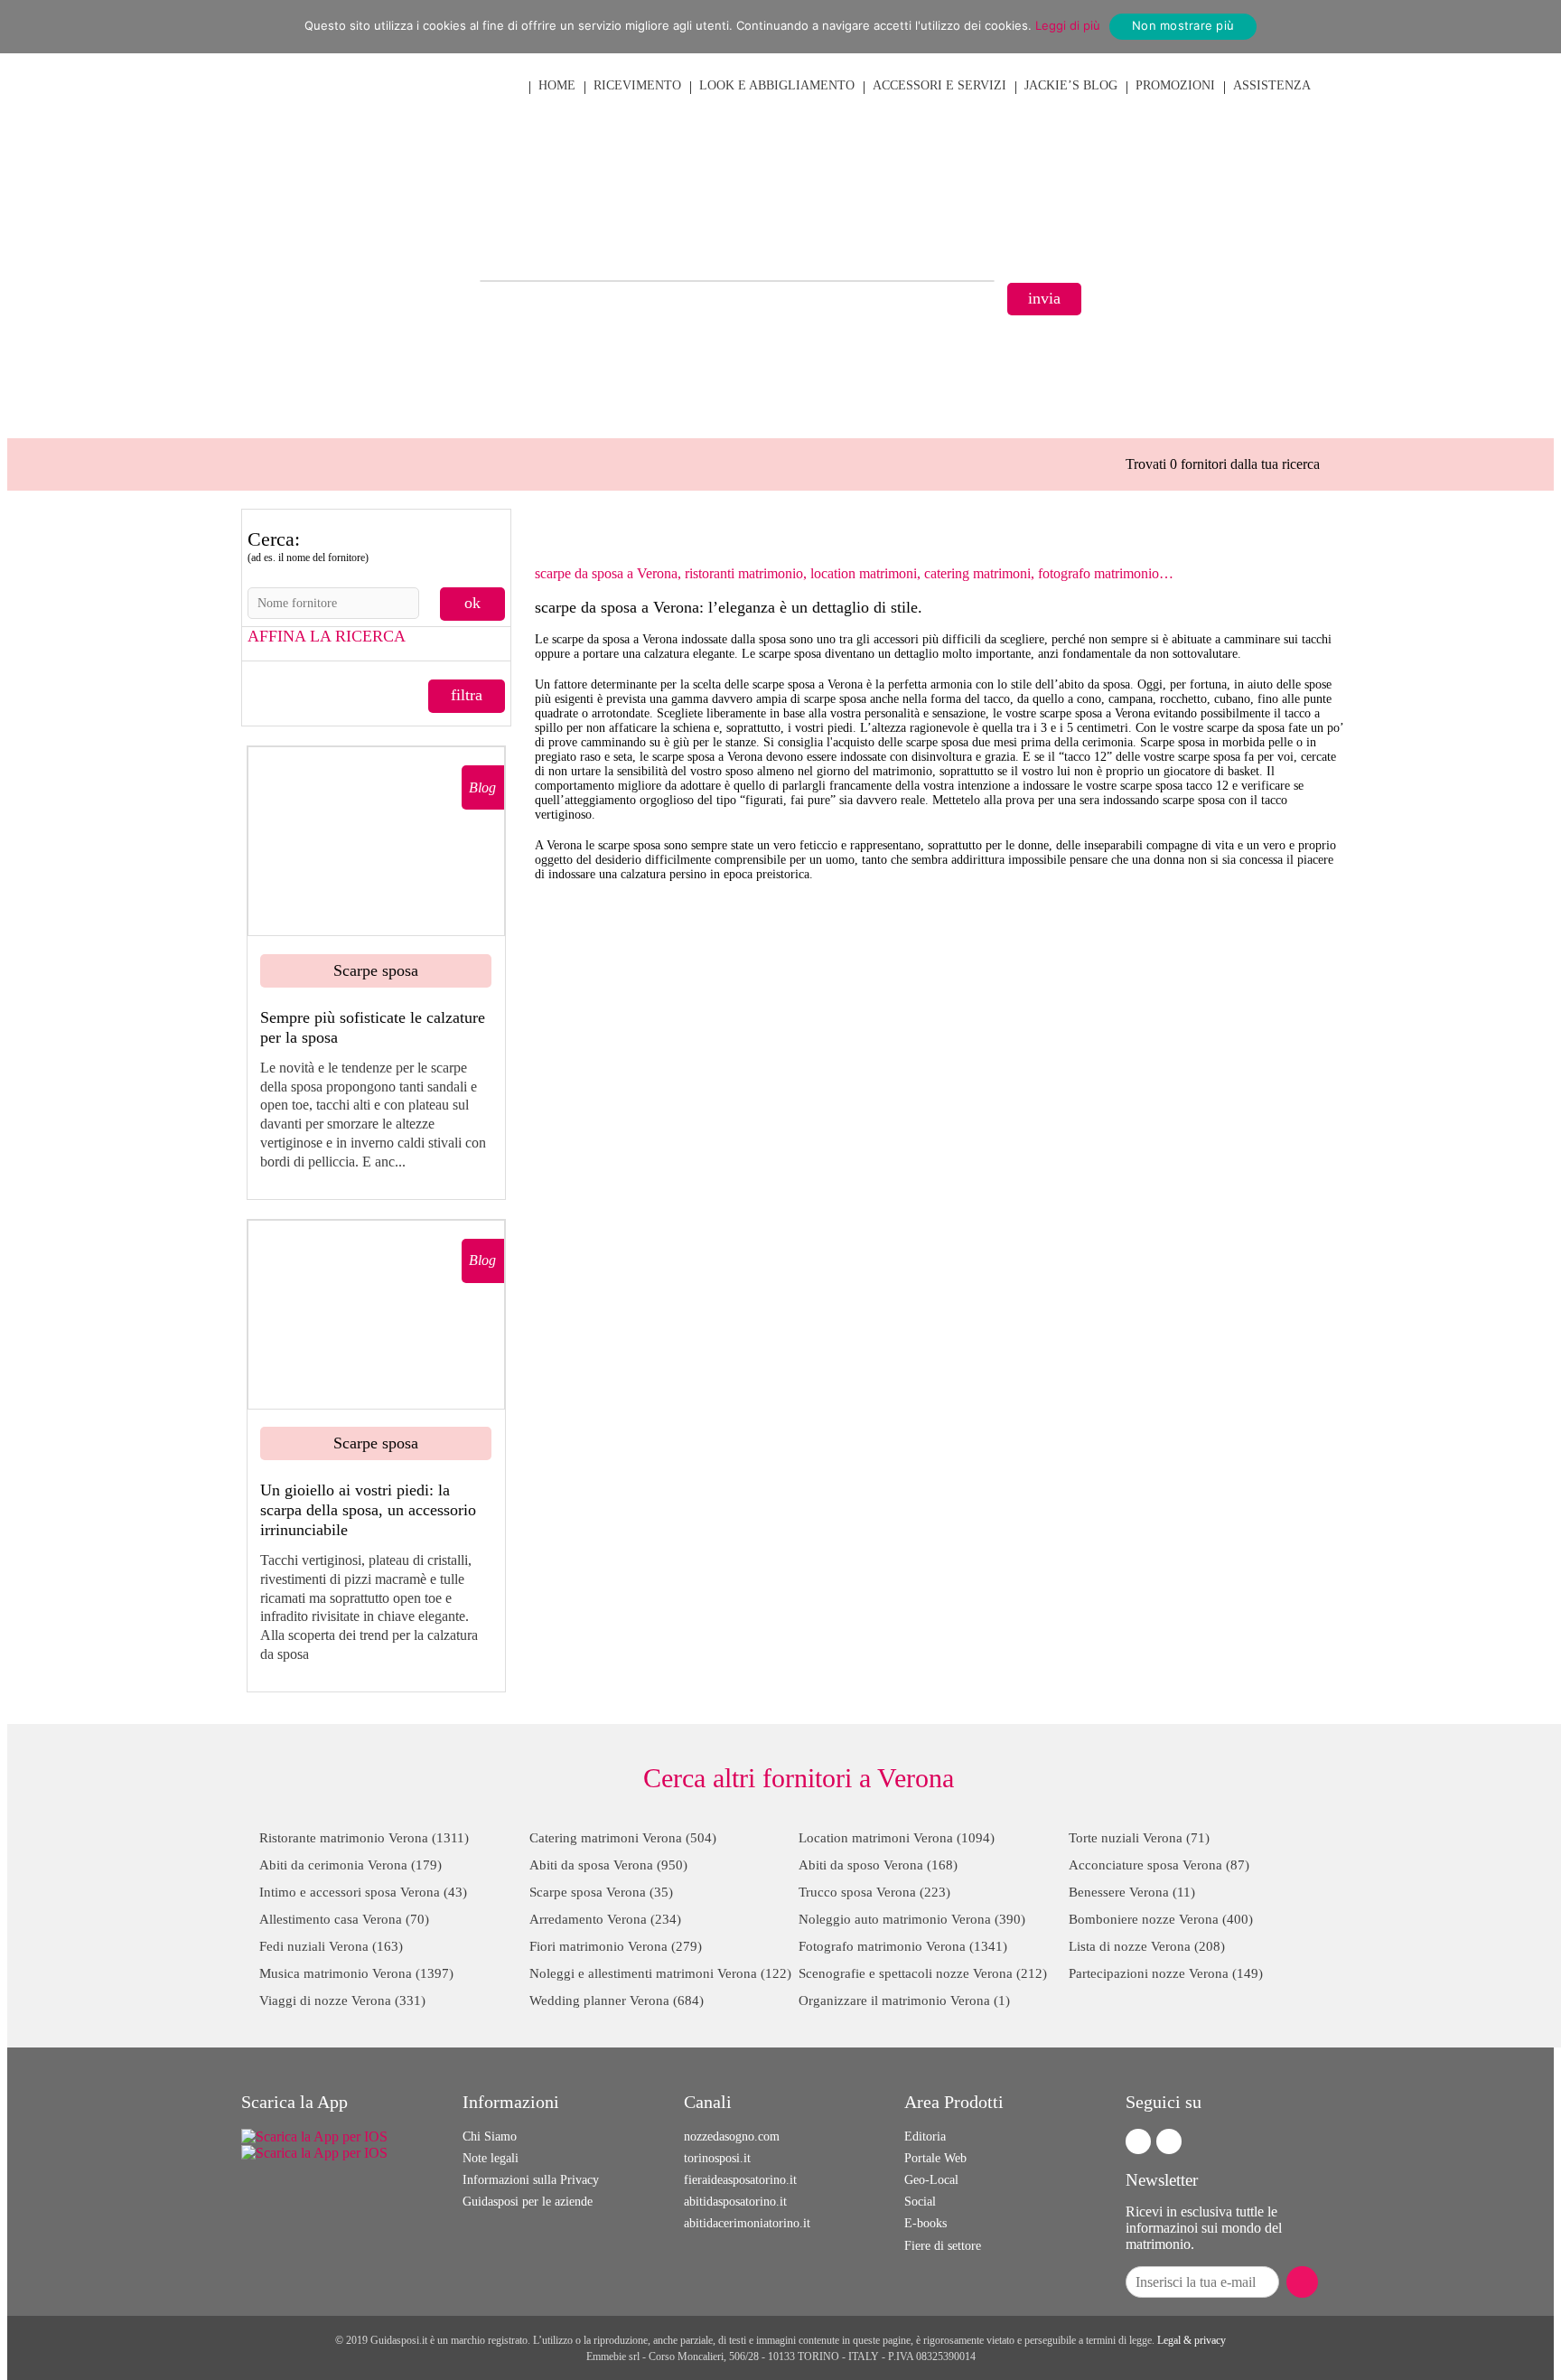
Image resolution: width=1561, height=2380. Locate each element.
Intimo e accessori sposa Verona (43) (363, 1892)
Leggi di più (1068, 25)
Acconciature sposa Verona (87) (1159, 1865)
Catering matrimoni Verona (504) (623, 1838)
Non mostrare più (1183, 25)
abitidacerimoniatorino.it (747, 2223)
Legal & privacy (1192, 2340)
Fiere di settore (943, 2246)
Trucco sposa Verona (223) (874, 1892)
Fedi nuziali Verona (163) (331, 1946)
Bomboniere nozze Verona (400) (1161, 1919)
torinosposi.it (717, 2158)
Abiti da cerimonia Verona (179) (351, 1865)
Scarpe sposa (376, 970)
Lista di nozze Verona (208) (1147, 1946)
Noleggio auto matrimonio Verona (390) (912, 1919)
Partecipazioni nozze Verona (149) (1166, 1973)
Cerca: (308, 546)
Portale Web (935, 2158)
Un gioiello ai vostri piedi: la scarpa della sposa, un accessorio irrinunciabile (368, 1509)
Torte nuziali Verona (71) (1139, 1838)
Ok (472, 603)
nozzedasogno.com (732, 2136)
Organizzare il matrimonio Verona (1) (904, 2001)
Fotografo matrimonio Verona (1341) (903, 1946)
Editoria (925, 2136)
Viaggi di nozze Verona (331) (342, 2001)
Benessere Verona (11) (1132, 1892)
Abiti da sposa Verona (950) (608, 1865)
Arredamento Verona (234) (605, 1919)
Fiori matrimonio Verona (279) (616, 1946)
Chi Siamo (490, 2136)
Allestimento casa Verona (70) (344, 1919)
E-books (925, 2223)
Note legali (491, 2158)
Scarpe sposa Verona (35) (601, 1892)
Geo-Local (931, 2180)
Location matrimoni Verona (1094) (897, 1838)
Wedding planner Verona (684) (617, 2001)
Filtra (467, 695)
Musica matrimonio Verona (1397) (356, 1973)
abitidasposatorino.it (735, 2202)
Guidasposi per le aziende (528, 2202)
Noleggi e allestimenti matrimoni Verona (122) (660, 1973)
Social (920, 2202)
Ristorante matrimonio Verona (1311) (364, 1838)
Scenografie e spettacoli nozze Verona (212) (923, 1973)
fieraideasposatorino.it (740, 2180)
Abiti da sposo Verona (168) (878, 1865)
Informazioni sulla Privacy (531, 2180)
